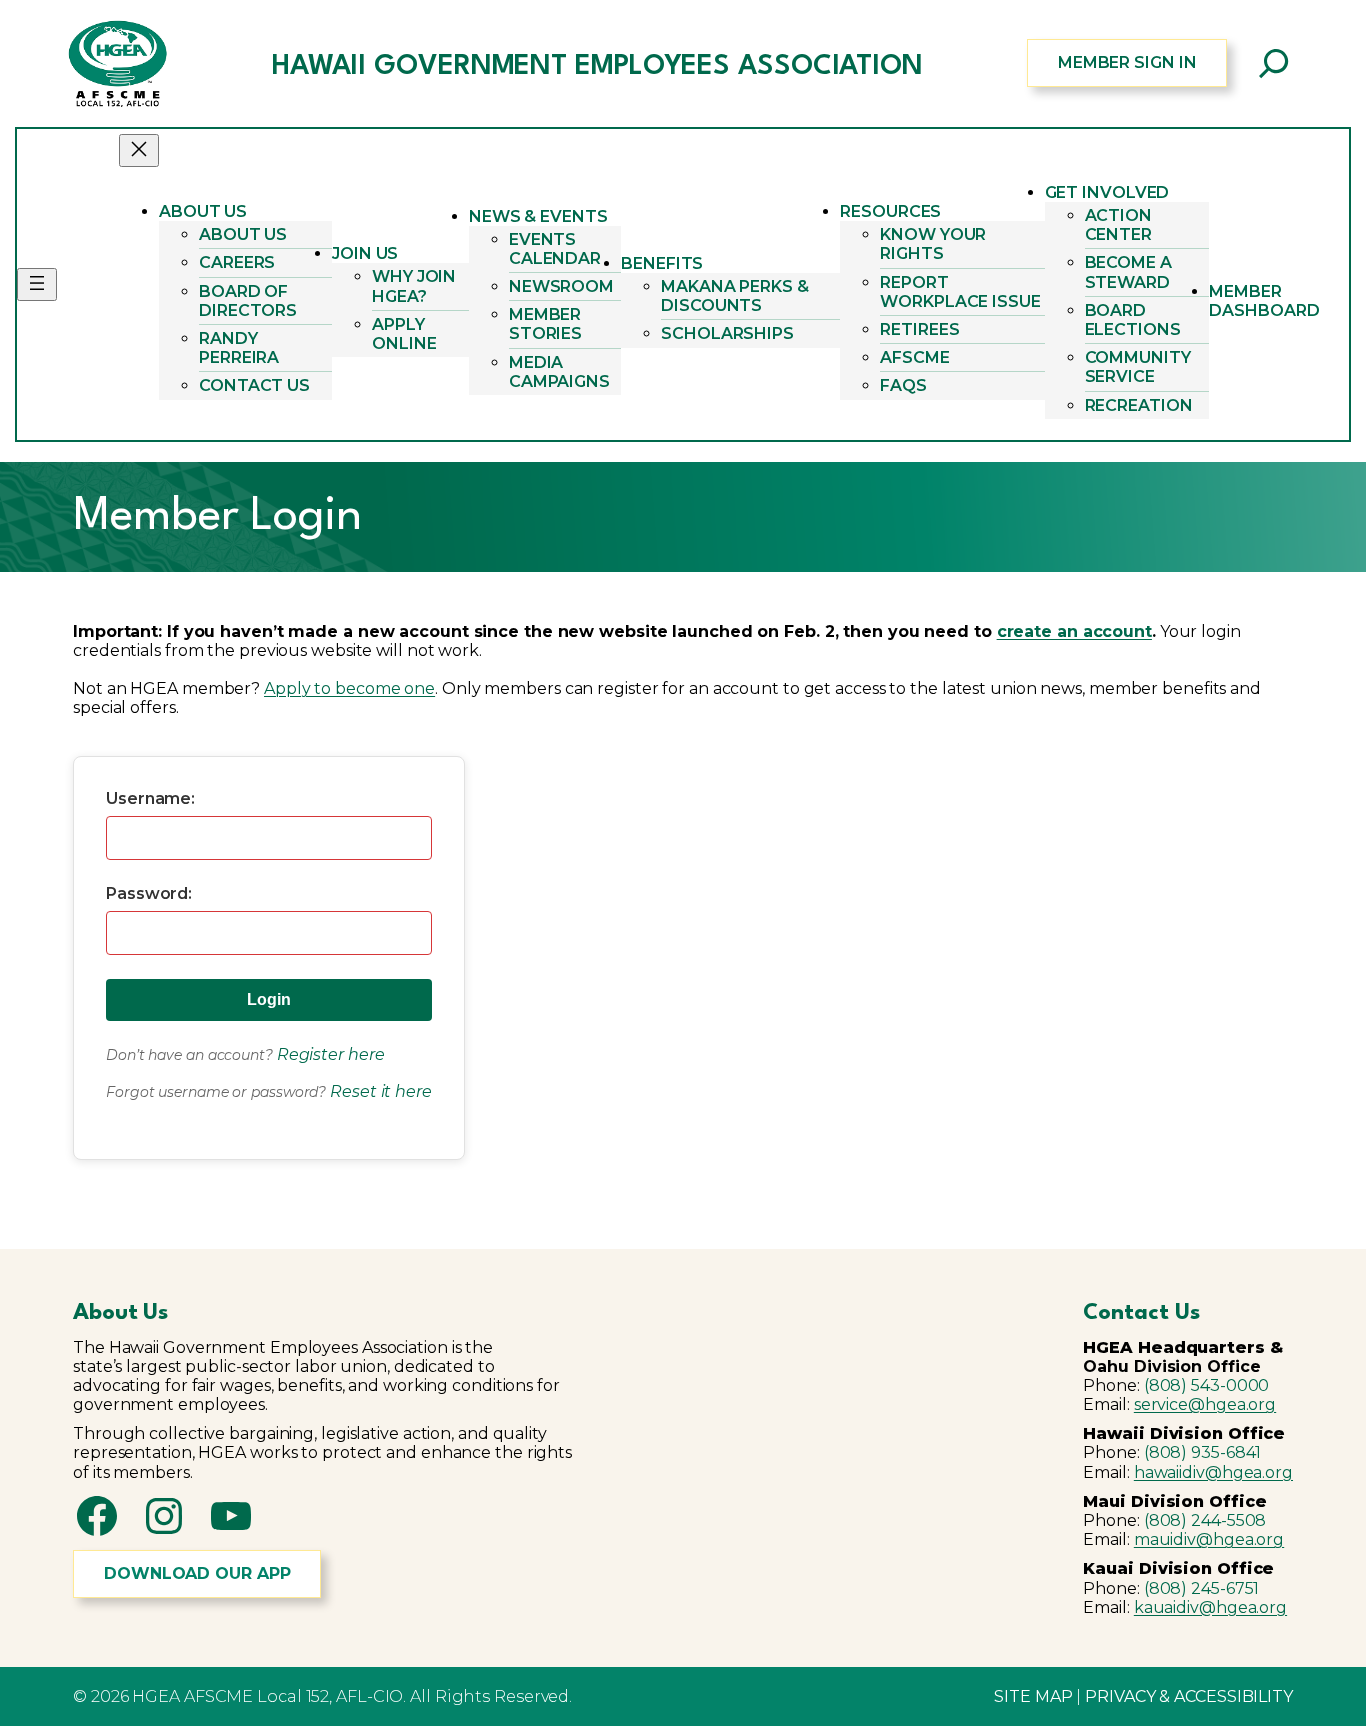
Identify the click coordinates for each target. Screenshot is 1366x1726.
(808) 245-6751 (1202, 1588)
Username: (150, 798)
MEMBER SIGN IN (1127, 62)
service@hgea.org (1205, 1404)
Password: (149, 893)
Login (269, 999)
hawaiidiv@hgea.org (1213, 1472)
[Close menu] (139, 150)
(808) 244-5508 (1205, 1520)
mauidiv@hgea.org (1209, 1539)
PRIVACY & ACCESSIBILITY (1189, 1696)
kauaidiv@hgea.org (1210, 1607)
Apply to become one (349, 688)
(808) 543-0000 (1207, 1385)
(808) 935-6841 (1203, 1452)
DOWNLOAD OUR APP (197, 1573)
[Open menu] (37, 284)
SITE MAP (1033, 1696)
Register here (331, 1054)
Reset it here (381, 1091)
